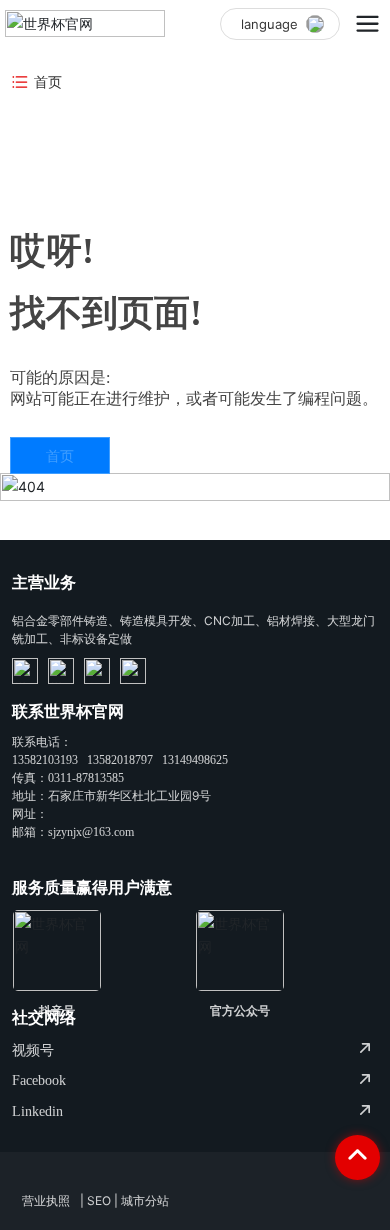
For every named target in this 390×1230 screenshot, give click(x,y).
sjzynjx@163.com (91, 832)
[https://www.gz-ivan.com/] (25, 671)
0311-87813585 (86, 778)
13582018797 (120, 760)
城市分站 (145, 1200)
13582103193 (45, 760)
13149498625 (195, 760)
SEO (99, 1200)
